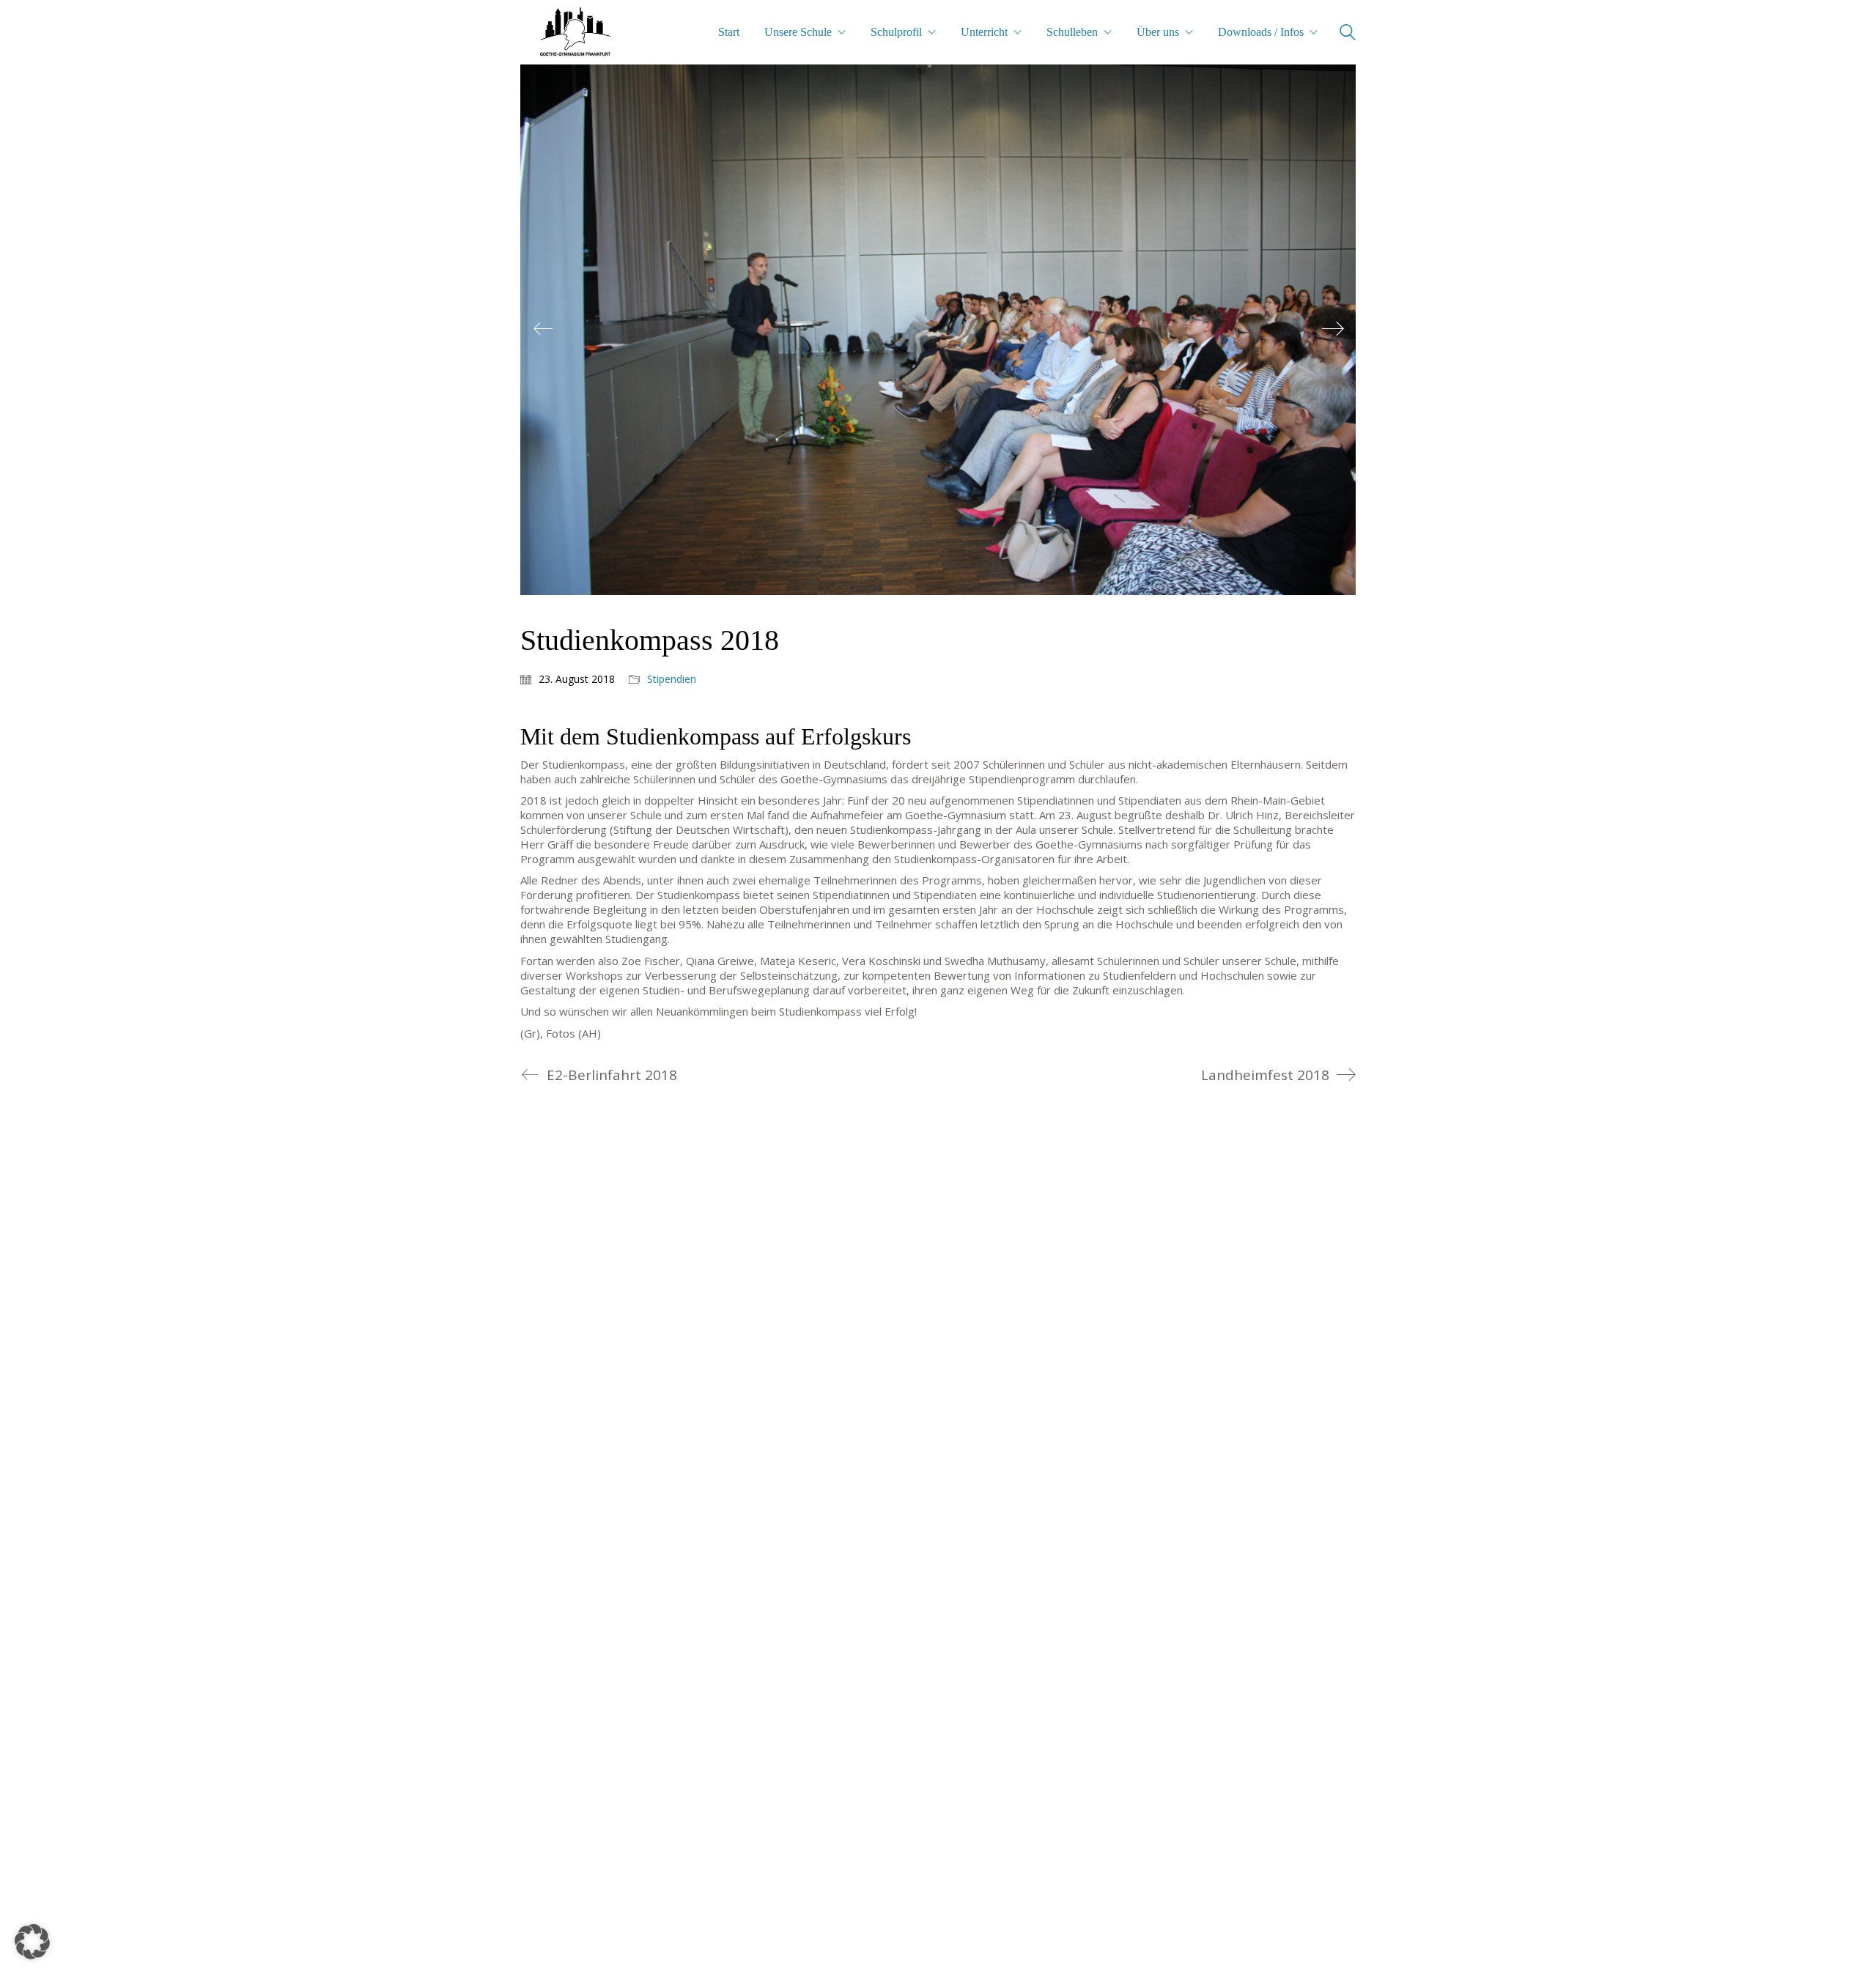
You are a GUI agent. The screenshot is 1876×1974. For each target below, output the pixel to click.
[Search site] (1348, 34)
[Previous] (543, 330)
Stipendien (672, 679)
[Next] (1333, 330)
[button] (32, 1942)
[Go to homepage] (575, 32)
